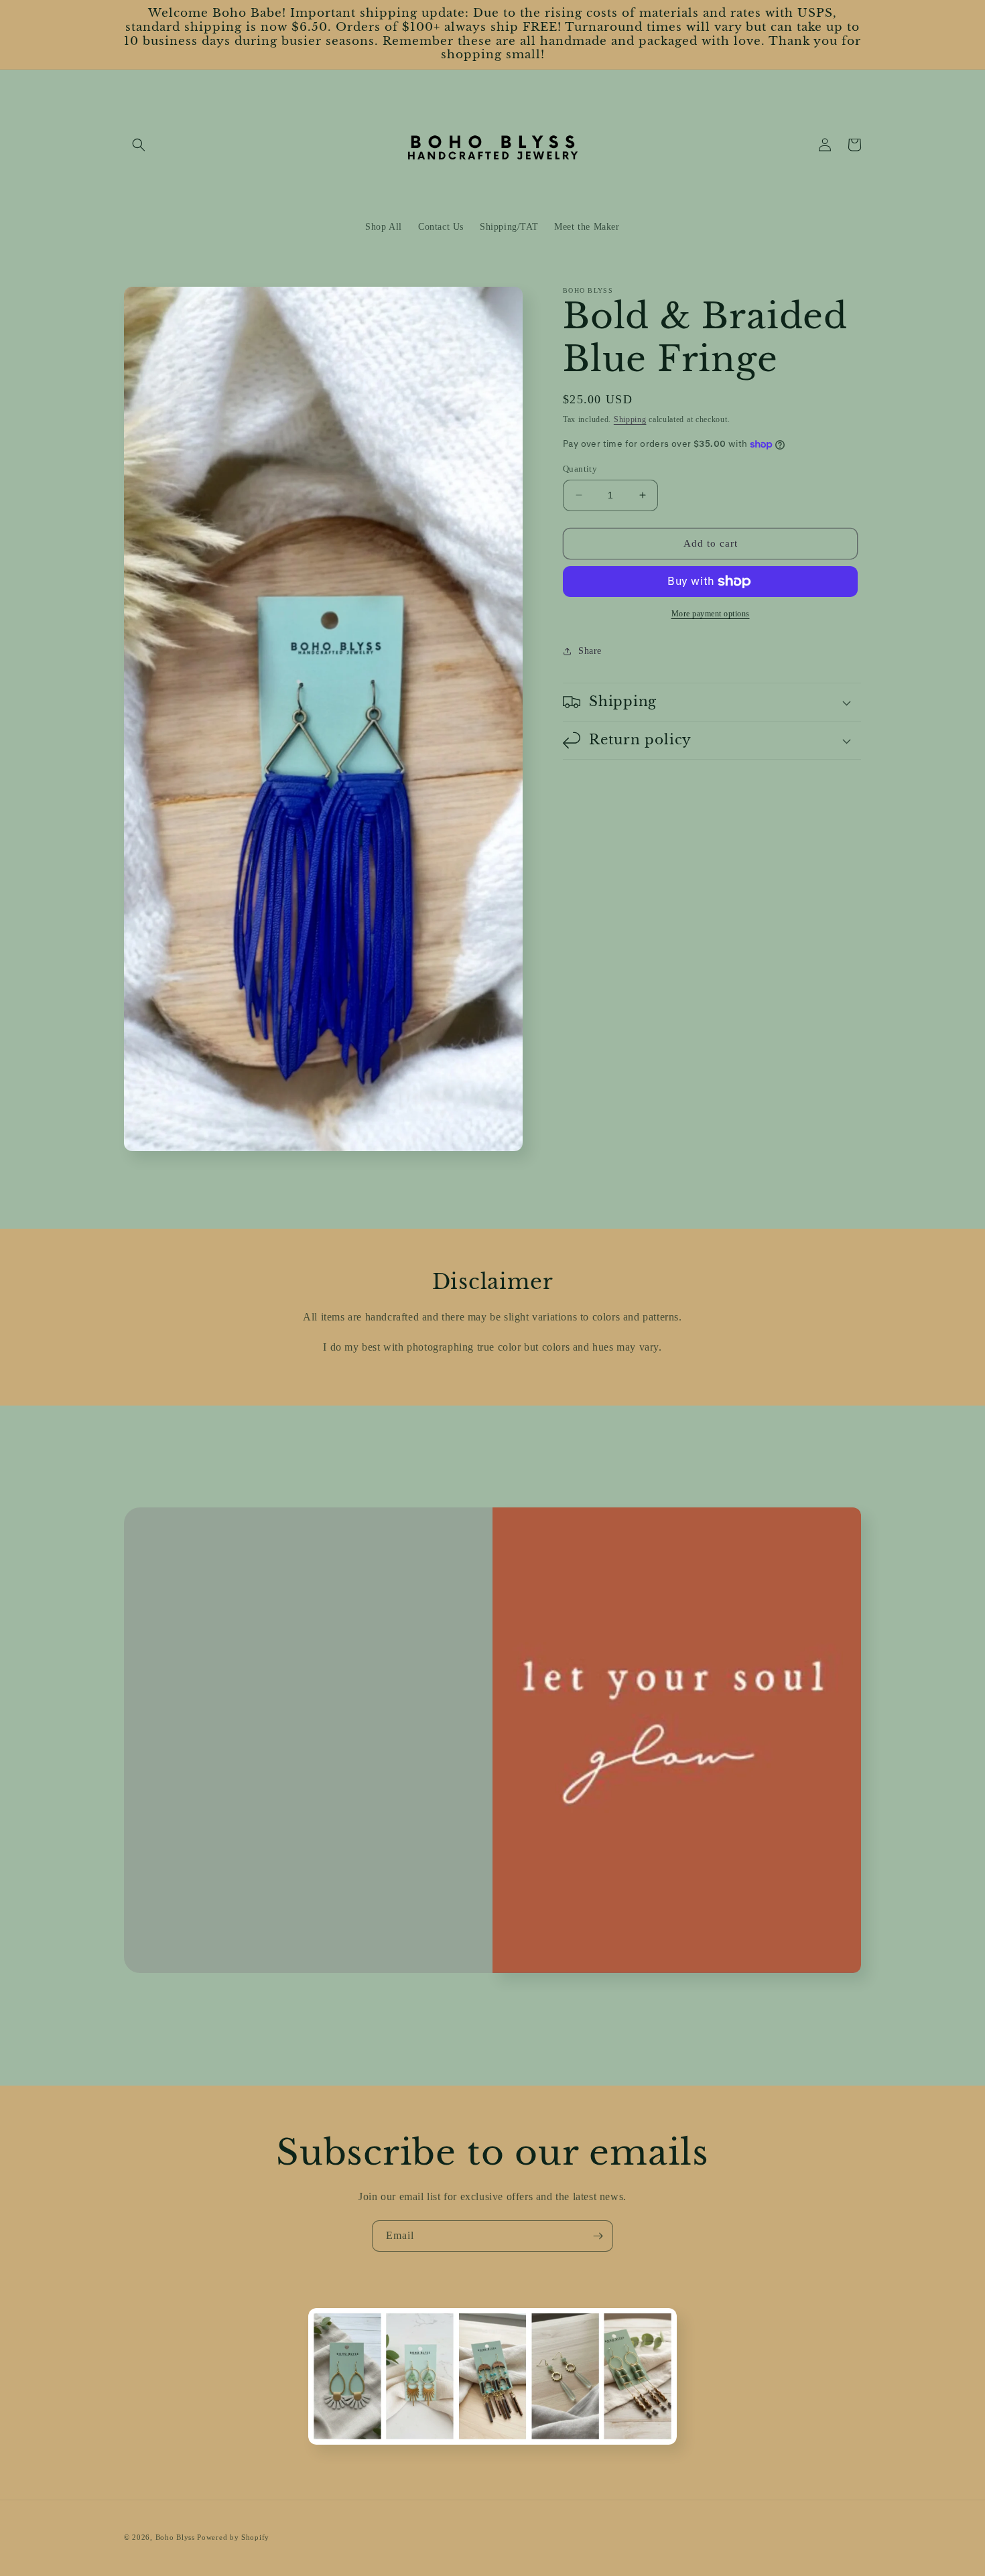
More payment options (711, 614)
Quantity (580, 469)
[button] (139, 145)
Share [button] (590, 651)
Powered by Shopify (233, 2537)
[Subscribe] (598, 2236)
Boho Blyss (175, 2537)
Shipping (630, 419)
